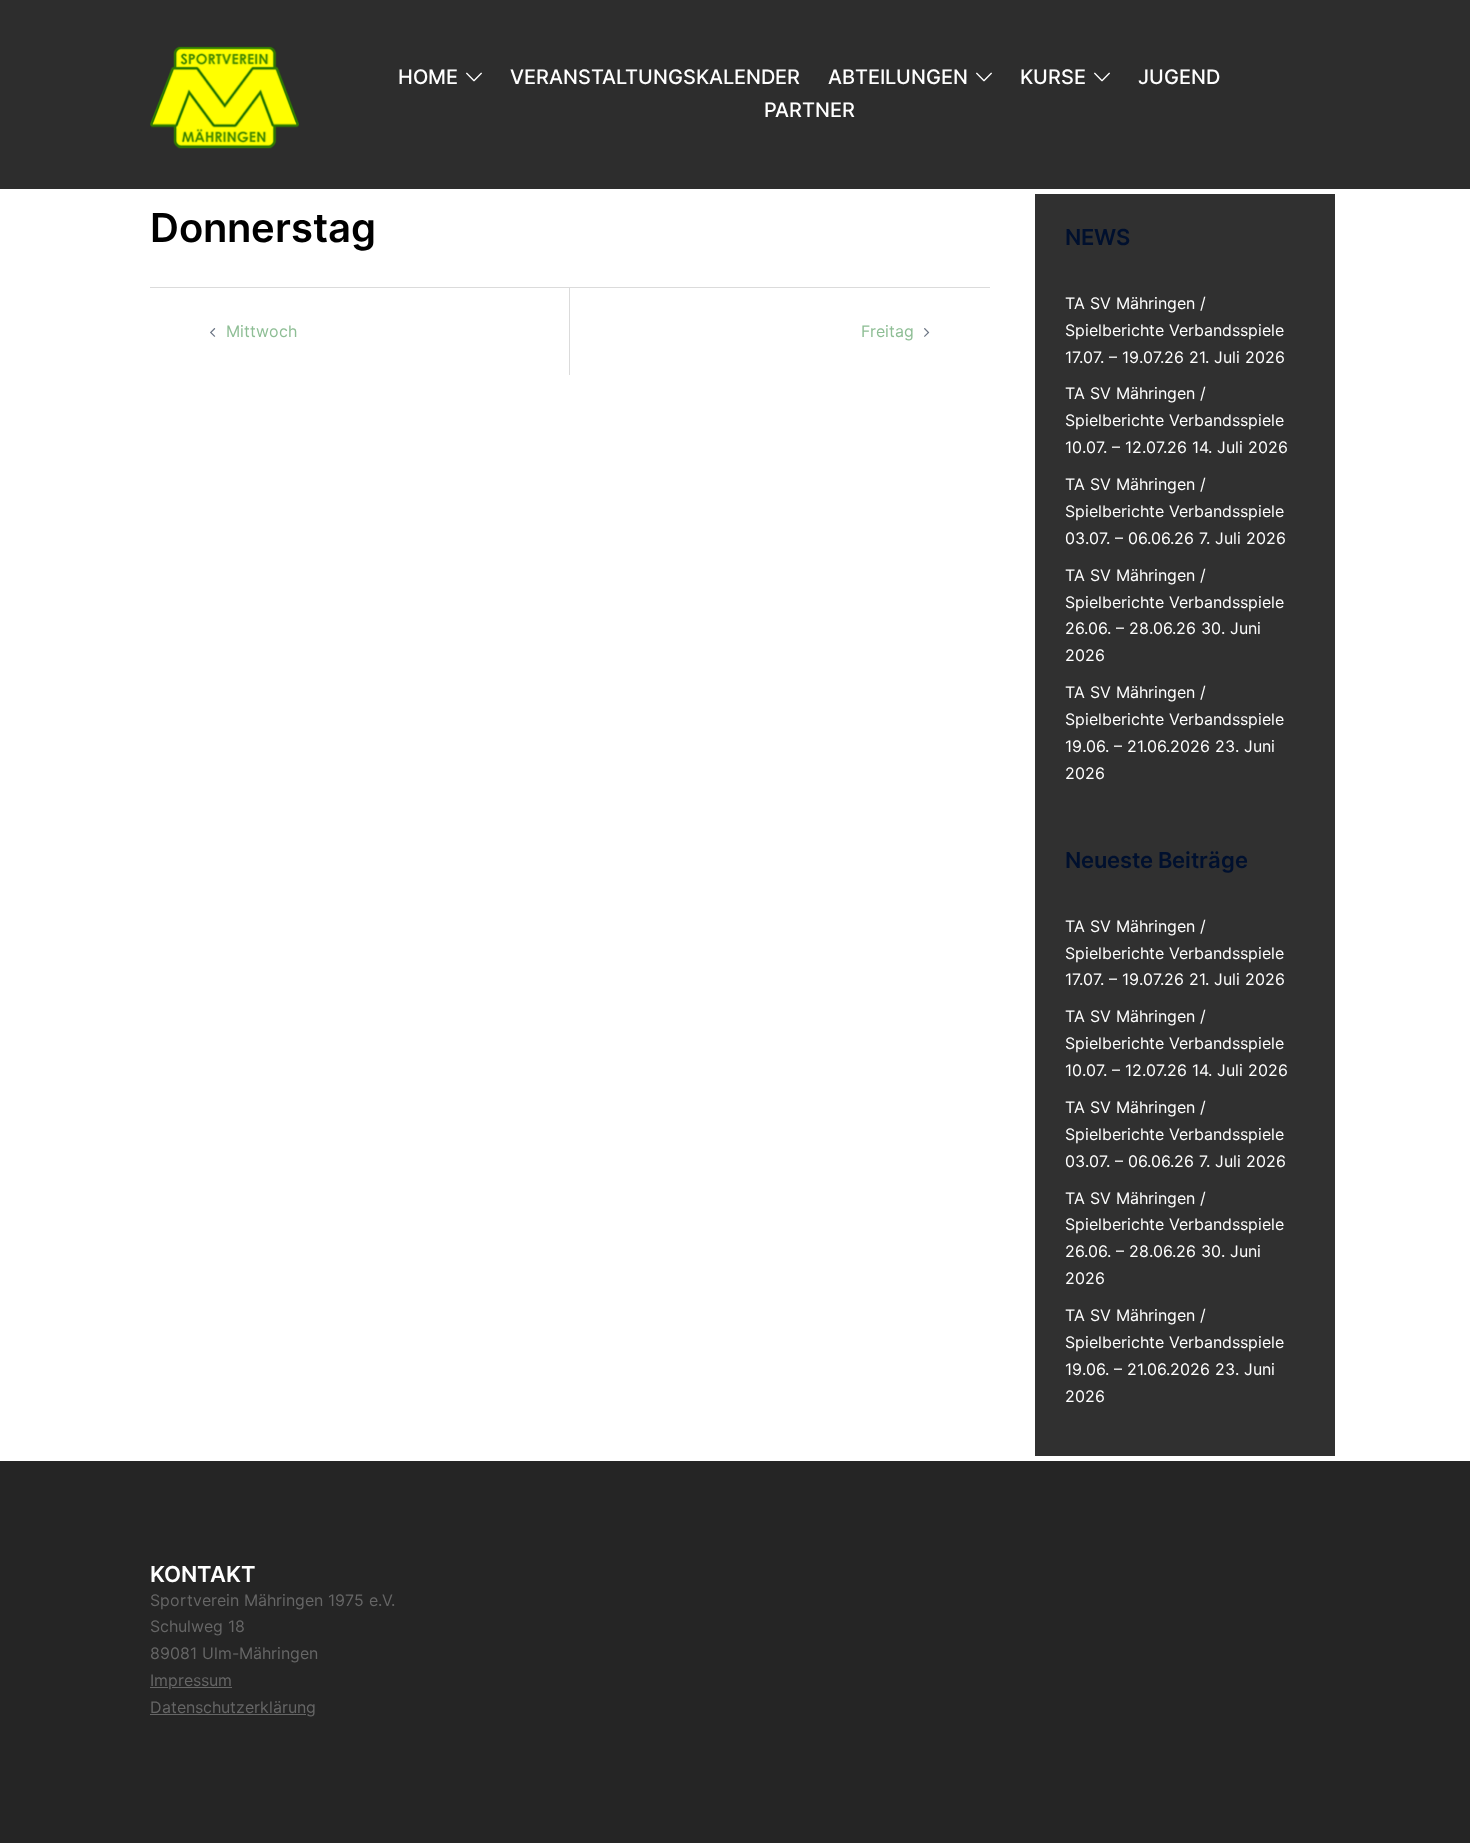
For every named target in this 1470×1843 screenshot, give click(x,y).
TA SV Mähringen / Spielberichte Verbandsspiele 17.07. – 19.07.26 (1174, 330)
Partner (809, 110)
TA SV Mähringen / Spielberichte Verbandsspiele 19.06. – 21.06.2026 (1174, 719)
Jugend (1179, 77)
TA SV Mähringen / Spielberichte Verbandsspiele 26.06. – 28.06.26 (1174, 602)
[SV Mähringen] (224, 93)
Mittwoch (261, 331)
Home (428, 77)
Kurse (1053, 77)
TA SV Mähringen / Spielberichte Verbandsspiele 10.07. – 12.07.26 (1174, 420)
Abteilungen (898, 77)
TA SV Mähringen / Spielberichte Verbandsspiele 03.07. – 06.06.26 (1174, 511)
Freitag (887, 331)
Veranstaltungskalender (655, 77)
